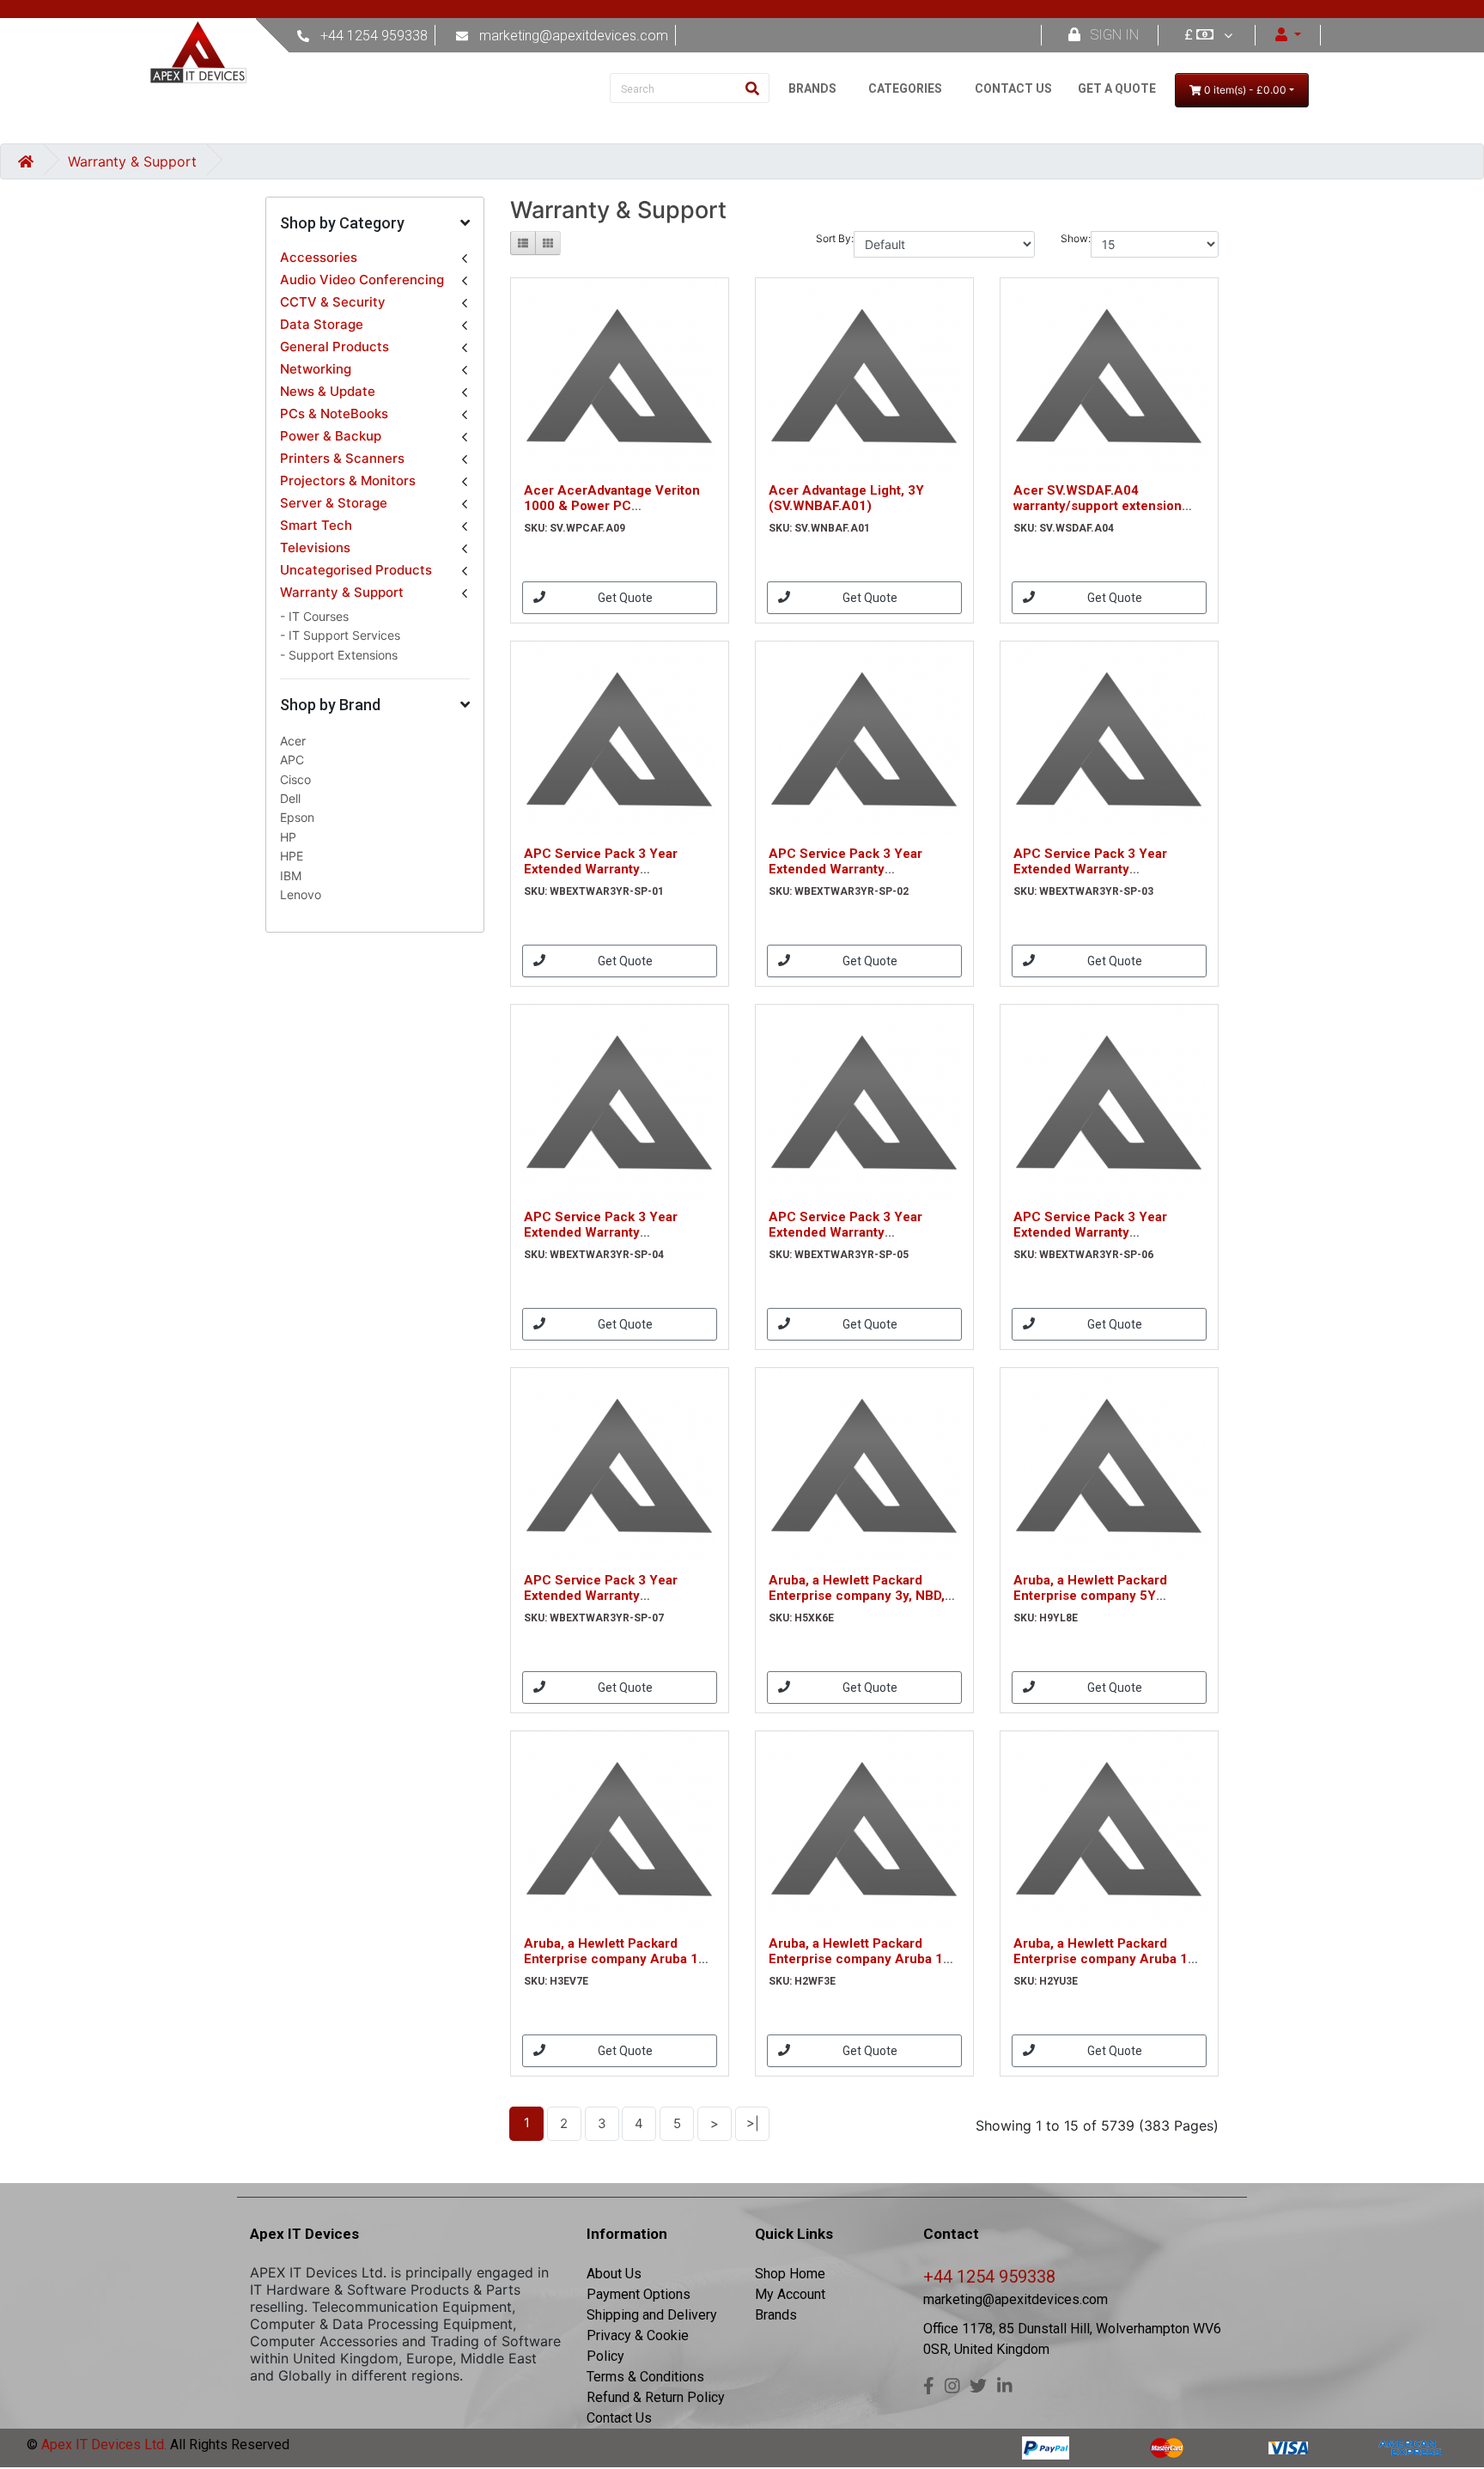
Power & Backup (331, 436)
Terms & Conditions (645, 2377)
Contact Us (619, 2418)
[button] (375, 224)
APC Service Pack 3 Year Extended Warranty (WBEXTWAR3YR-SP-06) (1090, 1232)
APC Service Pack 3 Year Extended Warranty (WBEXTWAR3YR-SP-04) (601, 1232)
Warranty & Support (132, 161)
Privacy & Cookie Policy (638, 2346)
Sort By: (835, 238)
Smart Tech (316, 525)
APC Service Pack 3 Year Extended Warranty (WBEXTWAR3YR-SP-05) (845, 1232)
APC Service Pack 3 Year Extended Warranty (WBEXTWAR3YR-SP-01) (601, 869)
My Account (790, 2294)
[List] (523, 243)
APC (292, 760)
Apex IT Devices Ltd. (102, 2445)
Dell (290, 798)
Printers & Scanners (342, 458)
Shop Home (790, 2274)
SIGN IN (1115, 35)
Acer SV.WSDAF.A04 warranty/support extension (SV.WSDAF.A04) (1098, 506)
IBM (291, 876)
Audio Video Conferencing (362, 280)
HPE (292, 856)
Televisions (315, 547)
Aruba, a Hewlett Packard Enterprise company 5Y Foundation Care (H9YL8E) (1095, 1596)
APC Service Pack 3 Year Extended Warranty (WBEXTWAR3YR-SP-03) (1090, 869)
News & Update (328, 391)
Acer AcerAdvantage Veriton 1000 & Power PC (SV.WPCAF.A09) (612, 506)
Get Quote (625, 598)
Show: (1076, 238)
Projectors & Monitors (348, 480)
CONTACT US (1013, 88)
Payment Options (639, 2294)
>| (753, 2123)
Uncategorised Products (356, 570)
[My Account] (1288, 35)
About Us (614, 2274)
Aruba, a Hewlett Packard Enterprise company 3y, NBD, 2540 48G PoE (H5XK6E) (857, 1596)
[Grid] (548, 243)
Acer (293, 741)
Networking (316, 369)
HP (288, 837)
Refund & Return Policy (656, 2397)
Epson (297, 817)
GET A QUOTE (1117, 88)
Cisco (295, 779)
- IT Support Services (340, 635)
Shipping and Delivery (652, 2315)
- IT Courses (314, 616)
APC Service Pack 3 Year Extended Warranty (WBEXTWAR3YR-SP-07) (601, 1596)
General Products (335, 347)
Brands (776, 2315)
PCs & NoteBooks (334, 414)
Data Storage (322, 324)
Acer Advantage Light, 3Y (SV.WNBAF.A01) (846, 498)
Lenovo (301, 894)
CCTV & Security (333, 302)
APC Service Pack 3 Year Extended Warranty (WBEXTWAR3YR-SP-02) (845, 869)
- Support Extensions (339, 655)
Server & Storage (334, 503)
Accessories (319, 257)
